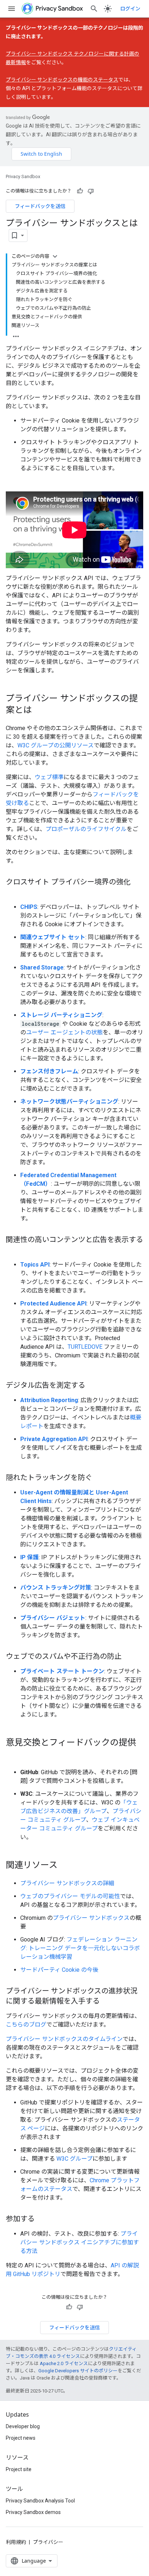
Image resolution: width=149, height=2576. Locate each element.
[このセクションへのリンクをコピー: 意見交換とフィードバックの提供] (13, 1755)
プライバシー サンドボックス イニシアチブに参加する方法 (80, 2242)
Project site (19, 2469)
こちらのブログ (26, 2025)
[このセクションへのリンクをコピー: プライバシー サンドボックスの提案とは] (39, 711)
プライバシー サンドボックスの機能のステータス (62, 80)
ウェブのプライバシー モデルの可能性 (70, 1896)
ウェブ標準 (49, 777)
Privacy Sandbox (23, 176)
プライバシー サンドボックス (91, 1918)
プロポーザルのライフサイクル (86, 829)
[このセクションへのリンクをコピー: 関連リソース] (65, 1866)
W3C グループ (74, 2159)
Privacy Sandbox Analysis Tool (40, 2501)
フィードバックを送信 (40, 206)
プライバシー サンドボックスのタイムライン (64, 2039)
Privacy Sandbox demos (33, 2512)
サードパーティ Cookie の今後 (59, 1970)
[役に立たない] (91, 191)
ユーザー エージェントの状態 (64, 1032)
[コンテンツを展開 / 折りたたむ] (55, 256)
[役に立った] (80, 191)
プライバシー (48, 2542)
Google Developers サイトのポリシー (78, 2371)
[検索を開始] (94, 9)
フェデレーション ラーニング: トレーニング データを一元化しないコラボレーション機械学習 (80, 1948)
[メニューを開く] (12, 9)
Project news (21, 2438)
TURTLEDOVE (85, 1347)
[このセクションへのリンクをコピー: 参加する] (42, 2219)
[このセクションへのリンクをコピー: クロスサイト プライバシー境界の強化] (13, 893)
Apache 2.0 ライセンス (64, 2363)
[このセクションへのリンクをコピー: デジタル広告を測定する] (93, 1386)
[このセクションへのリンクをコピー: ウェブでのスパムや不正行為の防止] (129, 1657)
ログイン (130, 9)
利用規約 (16, 2542)
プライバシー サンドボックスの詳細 (67, 1883)
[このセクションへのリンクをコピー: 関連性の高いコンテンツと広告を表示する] (13, 1250)
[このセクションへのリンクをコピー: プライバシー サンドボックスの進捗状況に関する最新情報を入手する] (107, 2002)
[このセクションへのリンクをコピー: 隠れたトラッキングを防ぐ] (99, 1478)
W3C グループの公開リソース (56, 745)
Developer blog (23, 2426)
